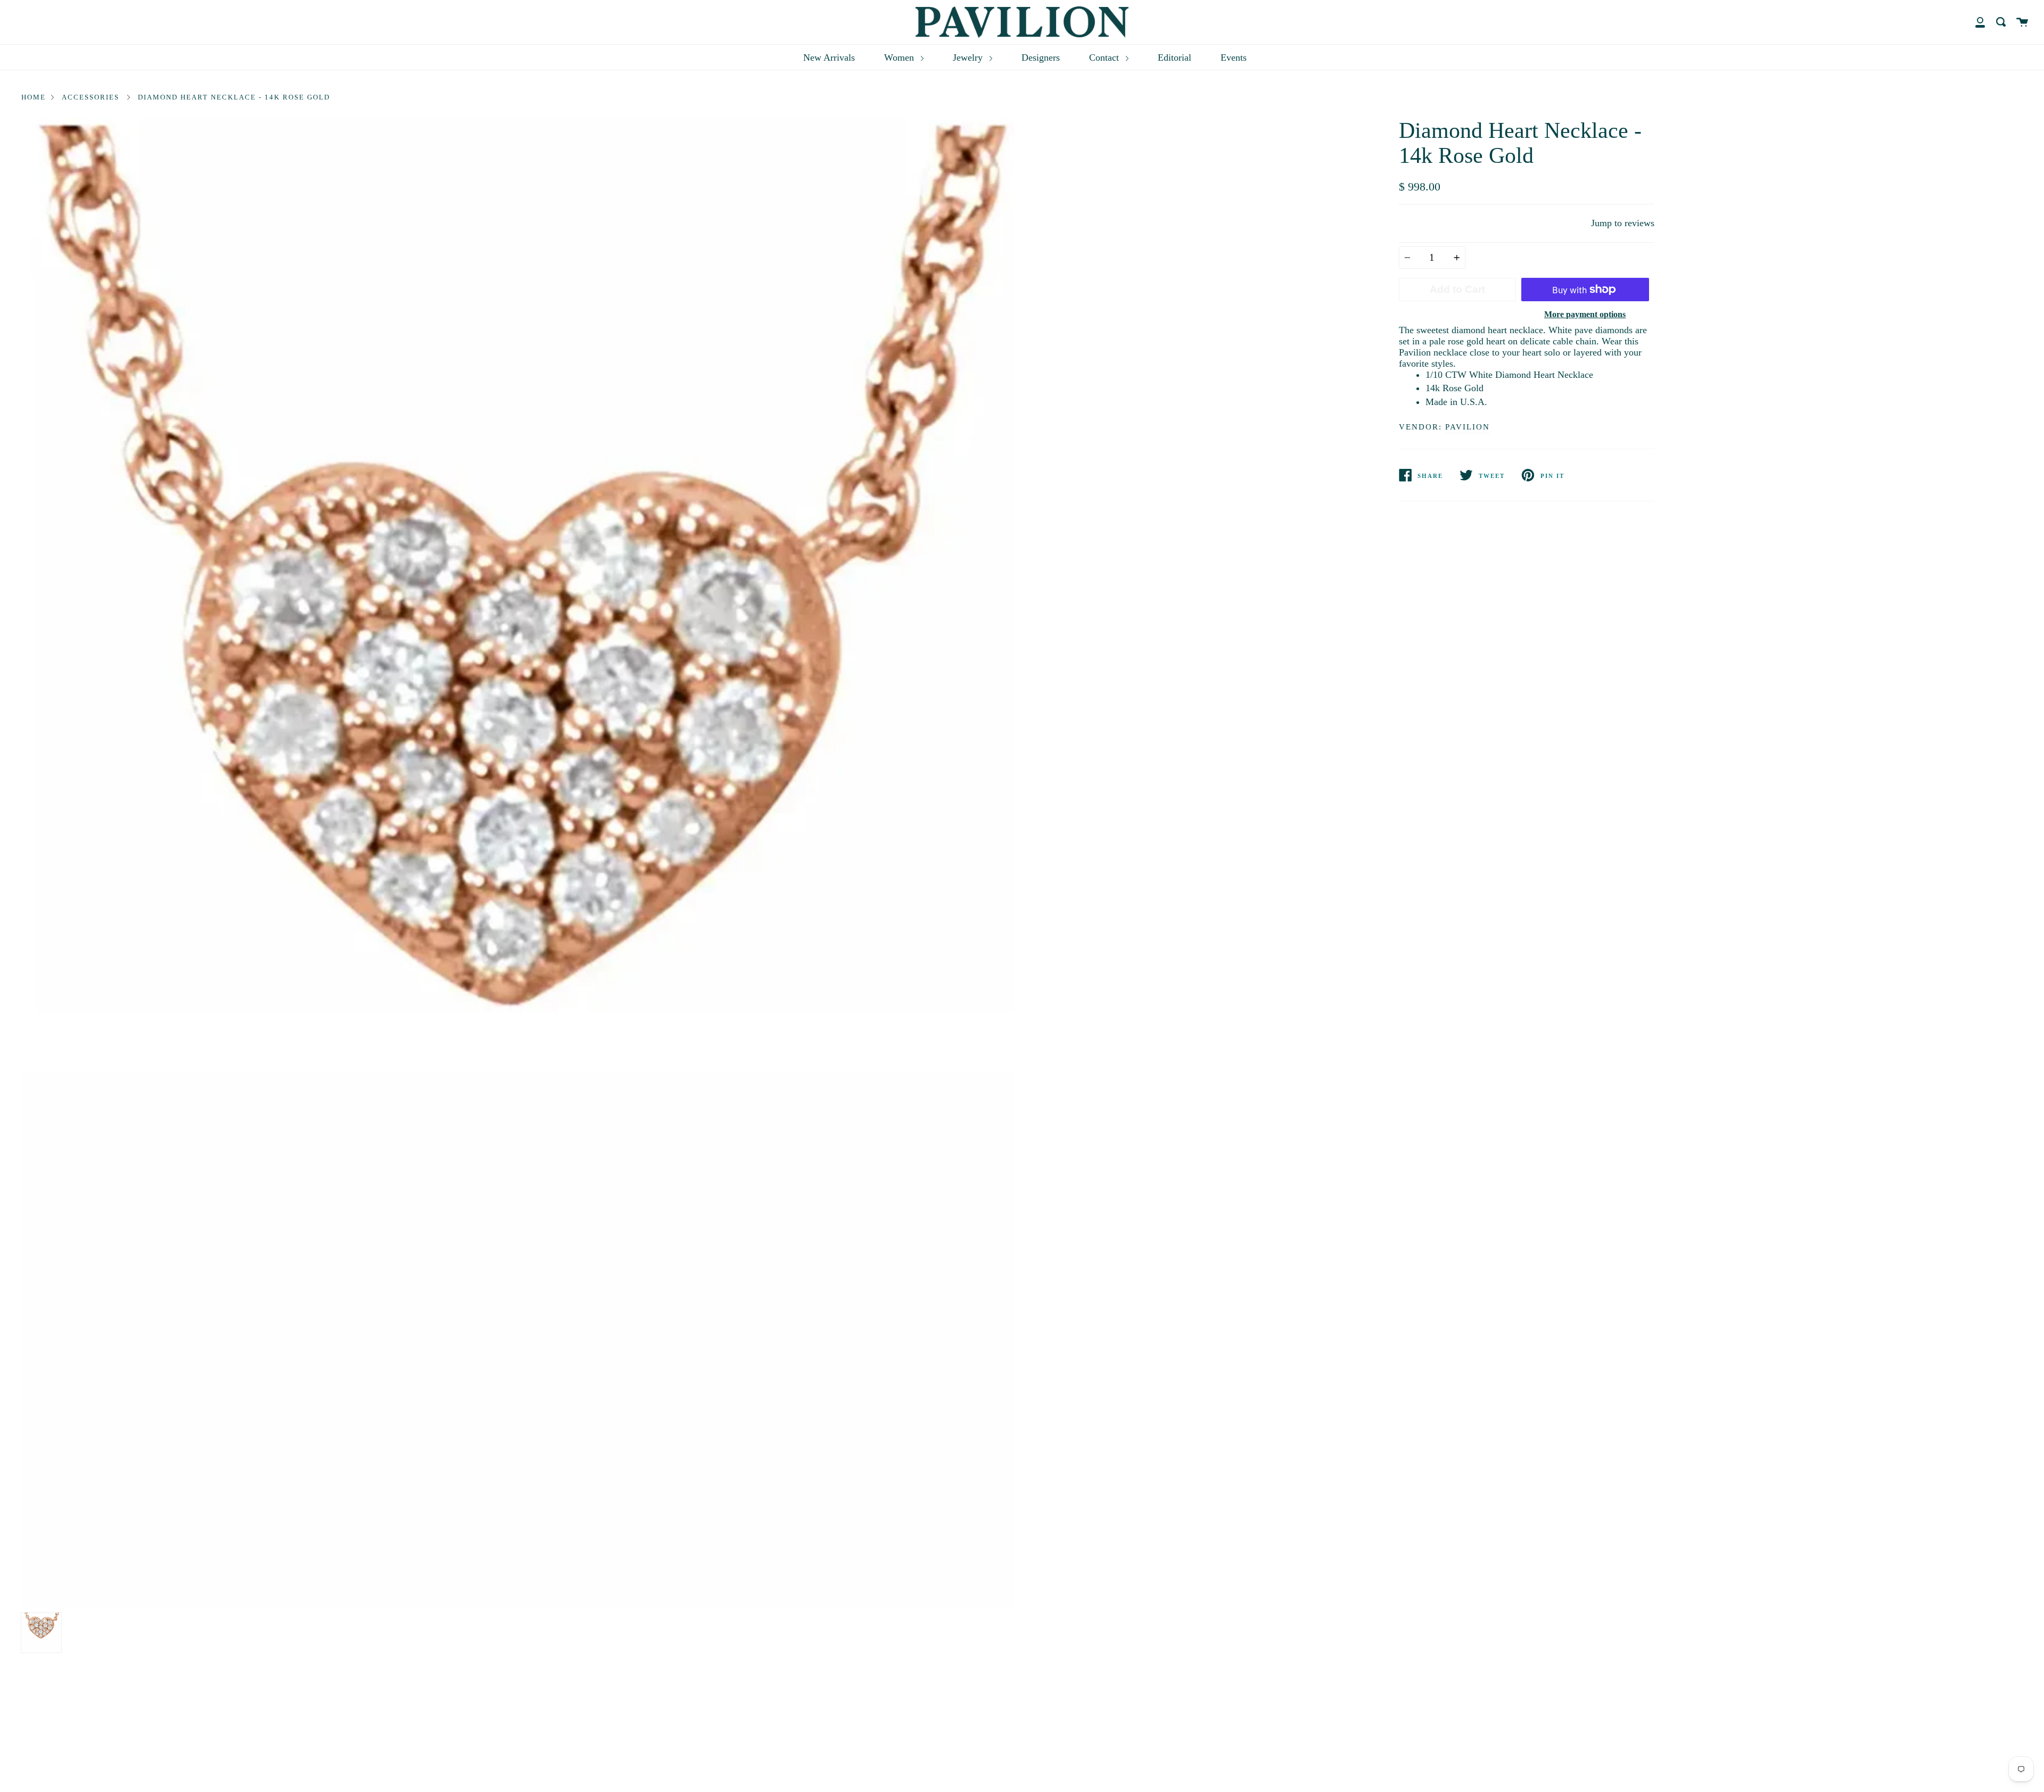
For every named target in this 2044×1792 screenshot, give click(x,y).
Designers (1041, 57)
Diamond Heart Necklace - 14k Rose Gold (234, 97)
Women (900, 57)
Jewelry (969, 57)
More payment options (1585, 314)
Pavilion (1468, 427)
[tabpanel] (518, 863)
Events (1234, 57)
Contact (1105, 57)
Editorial (1175, 57)
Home (34, 97)
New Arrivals (829, 57)
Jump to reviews (1623, 223)
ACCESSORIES (90, 97)
